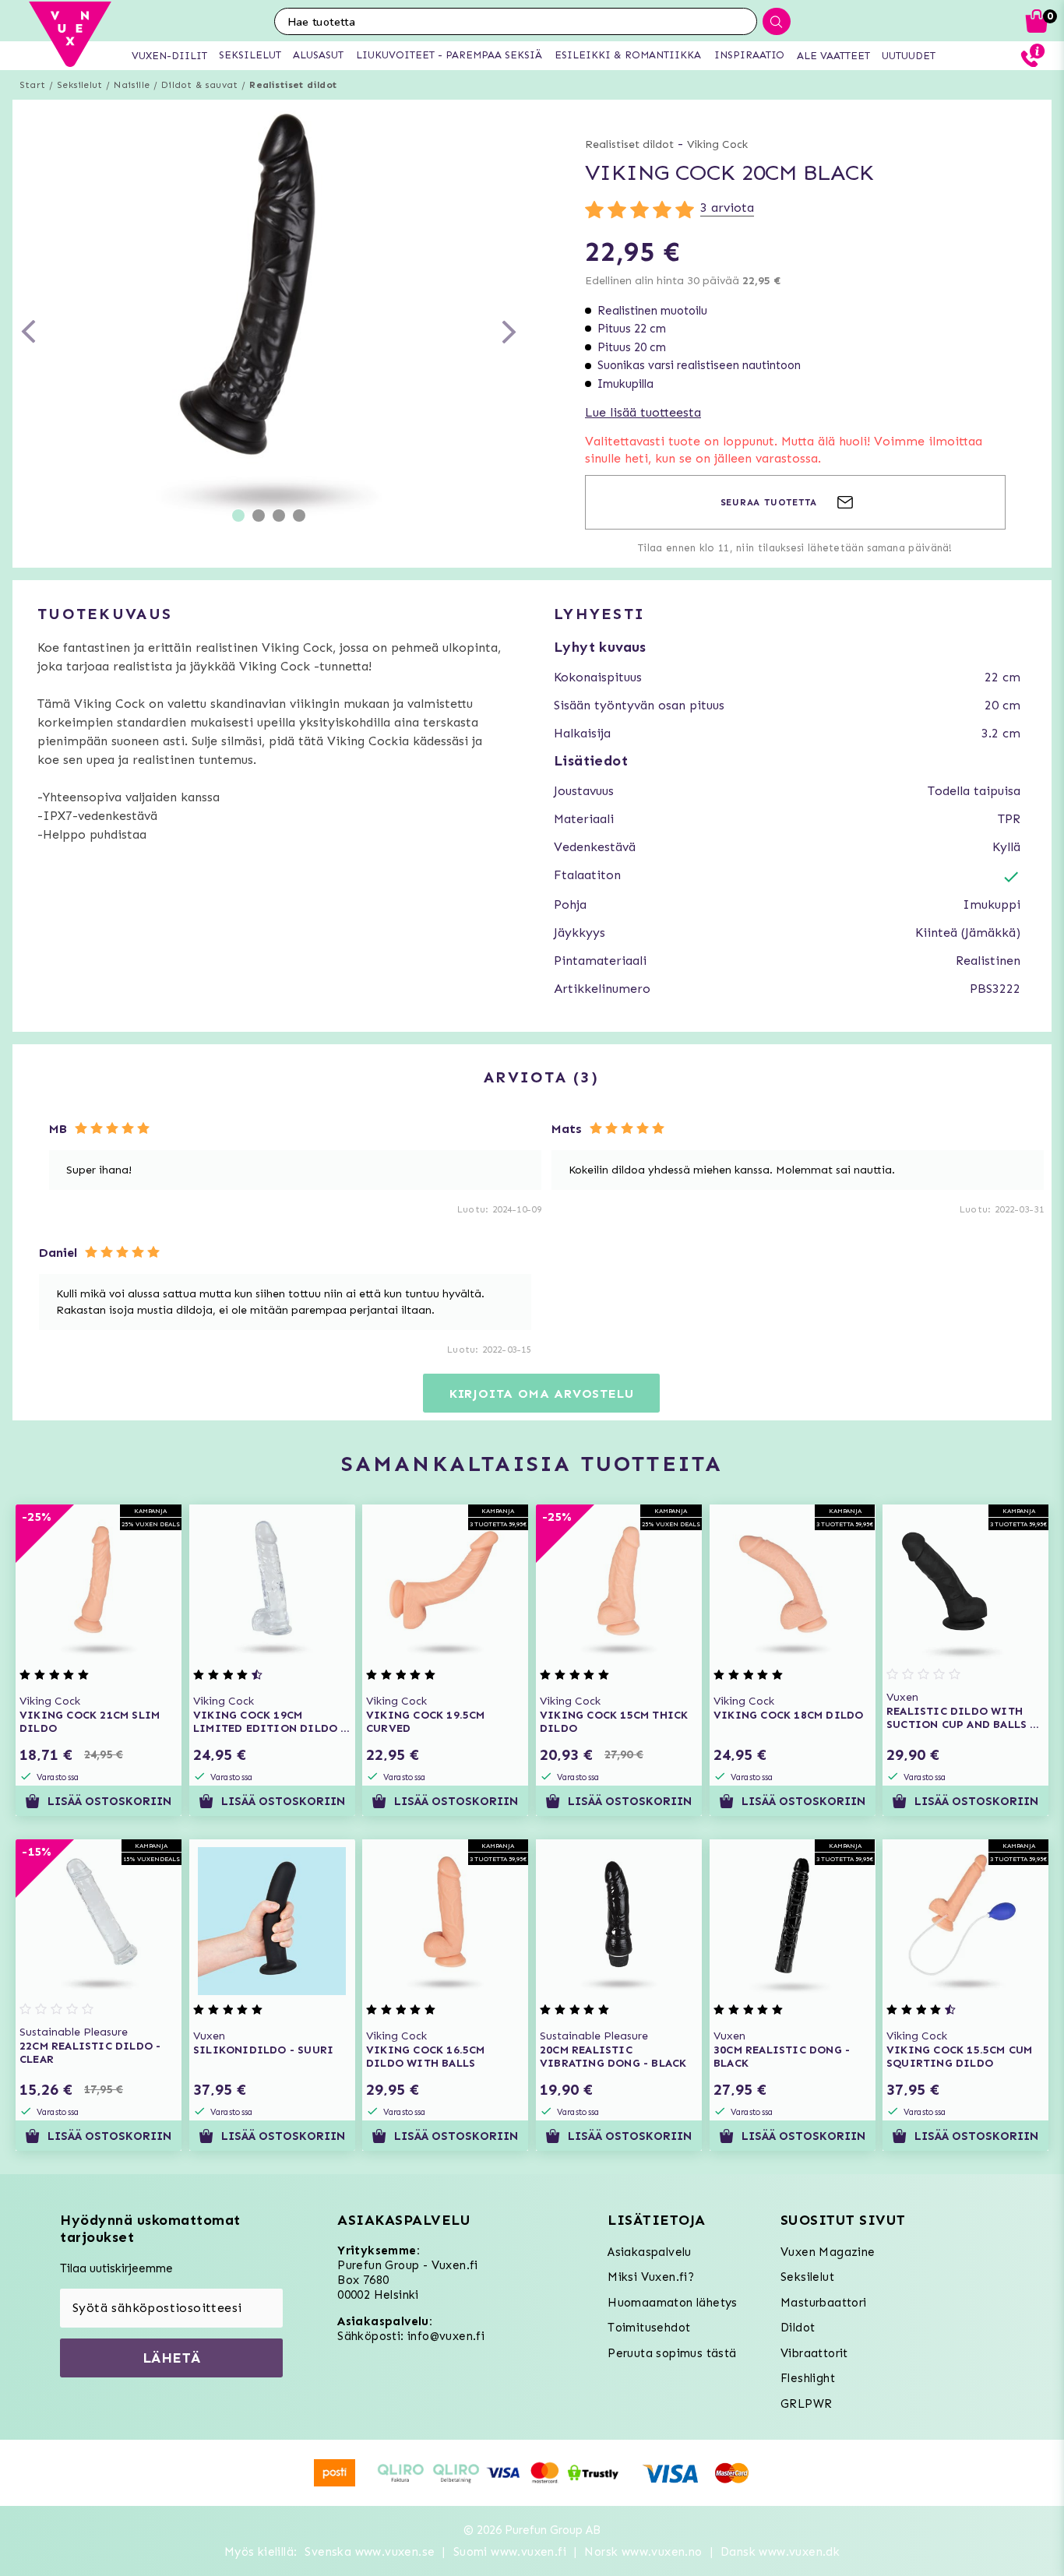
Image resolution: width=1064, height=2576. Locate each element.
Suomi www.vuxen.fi (510, 2552)
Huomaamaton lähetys (673, 2303)
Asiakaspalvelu (650, 2252)
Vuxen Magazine (828, 2252)
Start (32, 85)
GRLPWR (806, 2404)
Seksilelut (79, 85)
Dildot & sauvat (199, 85)
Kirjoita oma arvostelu (542, 1394)
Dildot (798, 2328)
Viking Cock (717, 144)
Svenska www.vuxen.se (370, 2552)
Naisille (132, 85)
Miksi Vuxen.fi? (651, 2277)
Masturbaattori (824, 2303)
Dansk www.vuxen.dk (780, 2552)
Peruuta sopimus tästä (672, 2353)
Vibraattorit (814, 2353)
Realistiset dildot (293, 85)
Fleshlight (808, 2378)
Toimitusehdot (649, 2328)
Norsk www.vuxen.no (643, 2552)
